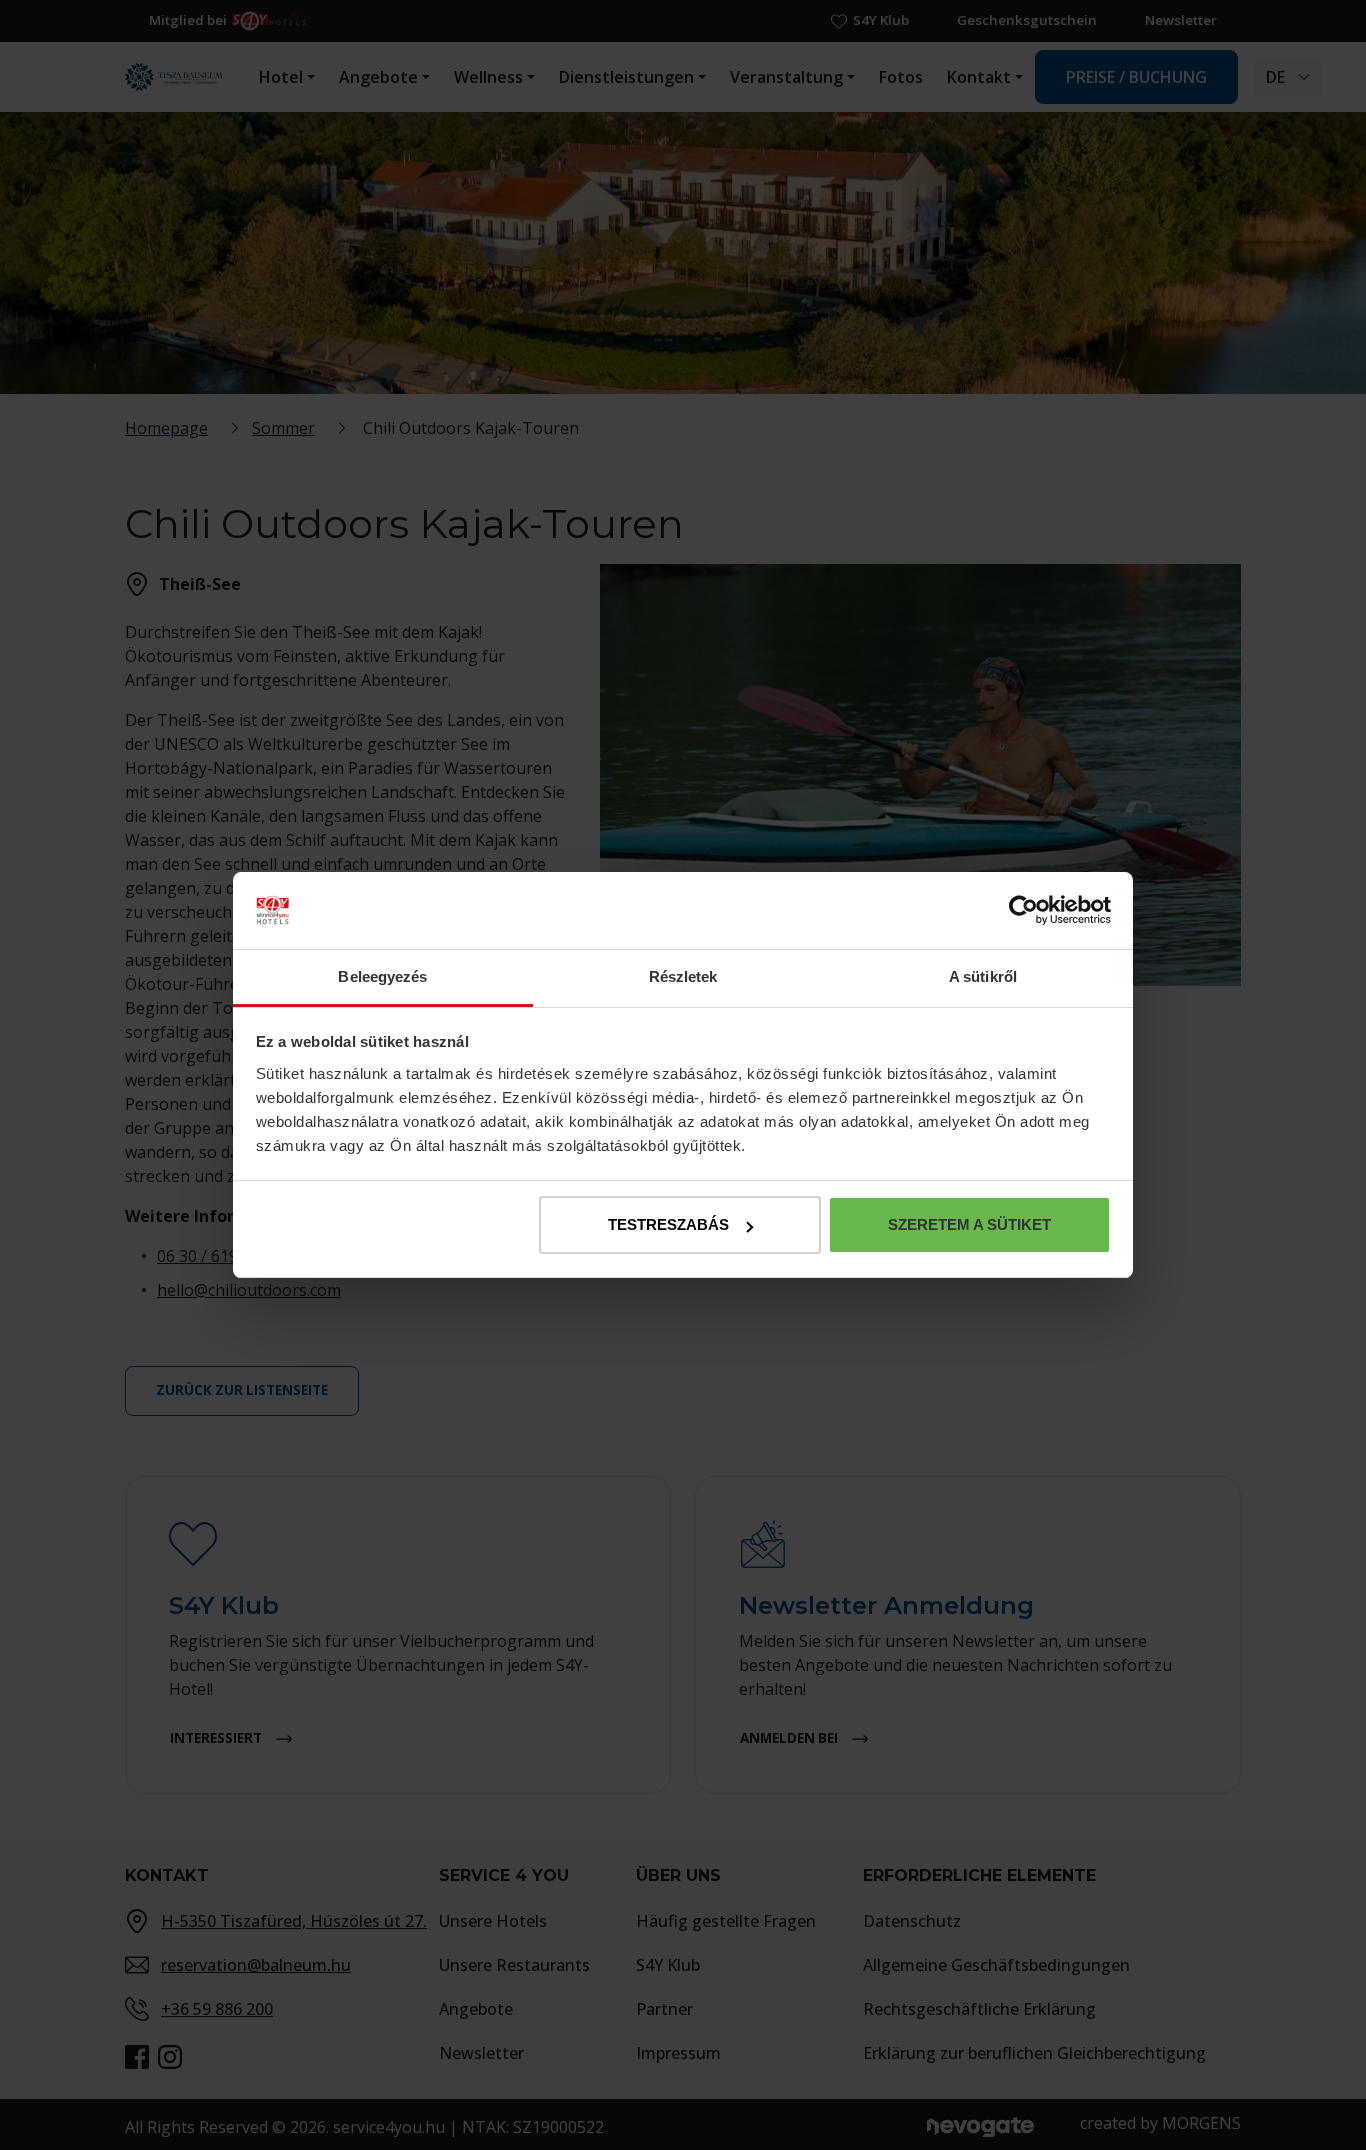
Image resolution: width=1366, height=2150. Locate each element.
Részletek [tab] (683, 976)
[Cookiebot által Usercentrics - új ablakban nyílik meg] (1023, 911)
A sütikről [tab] (983, 976)
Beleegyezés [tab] (382, 976)
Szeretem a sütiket (969, 1224)
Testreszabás (668, 1224)
